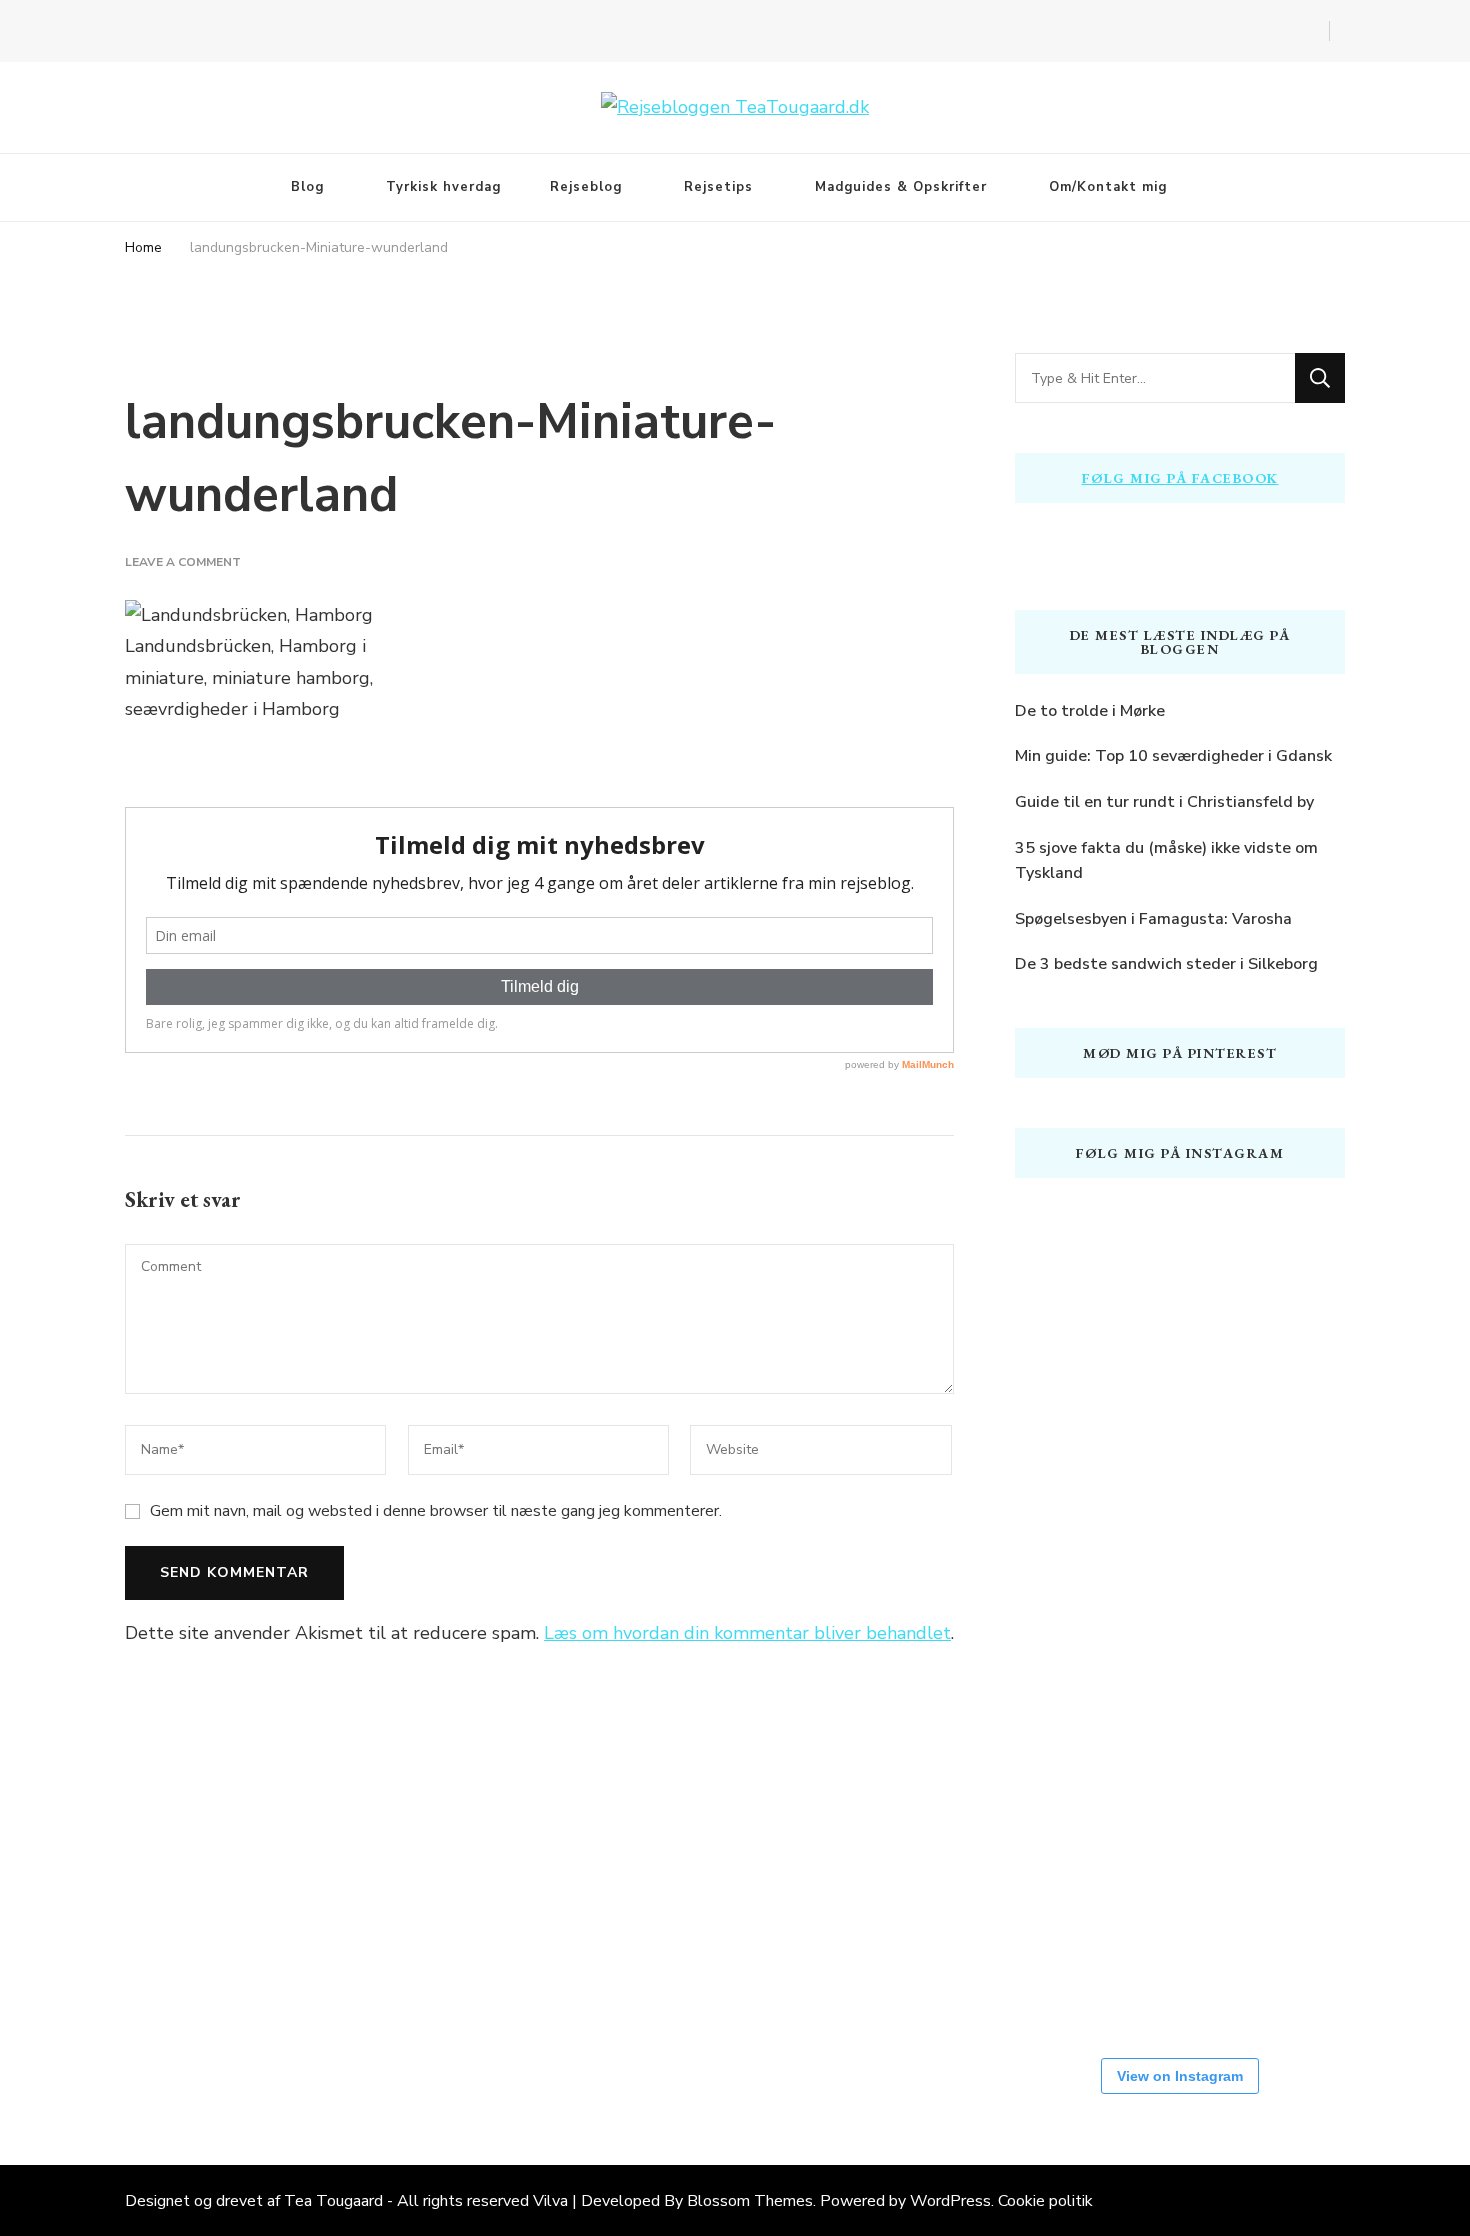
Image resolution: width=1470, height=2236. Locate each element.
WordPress (950, 2201)
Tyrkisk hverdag (443, 187)
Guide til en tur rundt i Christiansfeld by (1164, 802)
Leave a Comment (183, 562)
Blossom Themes (750, 2201)
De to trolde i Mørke (1090, 711)
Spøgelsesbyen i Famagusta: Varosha (1153, 919)
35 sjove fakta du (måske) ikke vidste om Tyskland (1166, 861)
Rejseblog (586, 187)
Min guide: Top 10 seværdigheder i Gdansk (1173, 756)
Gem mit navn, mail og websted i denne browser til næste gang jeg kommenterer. (436, 1511)
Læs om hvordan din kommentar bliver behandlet (747, 1633)
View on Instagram (1180, 2076)
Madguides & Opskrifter (901, 187)
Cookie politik (1045, 2201)
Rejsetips (718, 187)
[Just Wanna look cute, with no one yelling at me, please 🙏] (1075, 1963)
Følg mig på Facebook (1180, 478)
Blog (307, 187)
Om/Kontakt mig (1108, 187)
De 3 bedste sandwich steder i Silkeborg (1166, 964)
